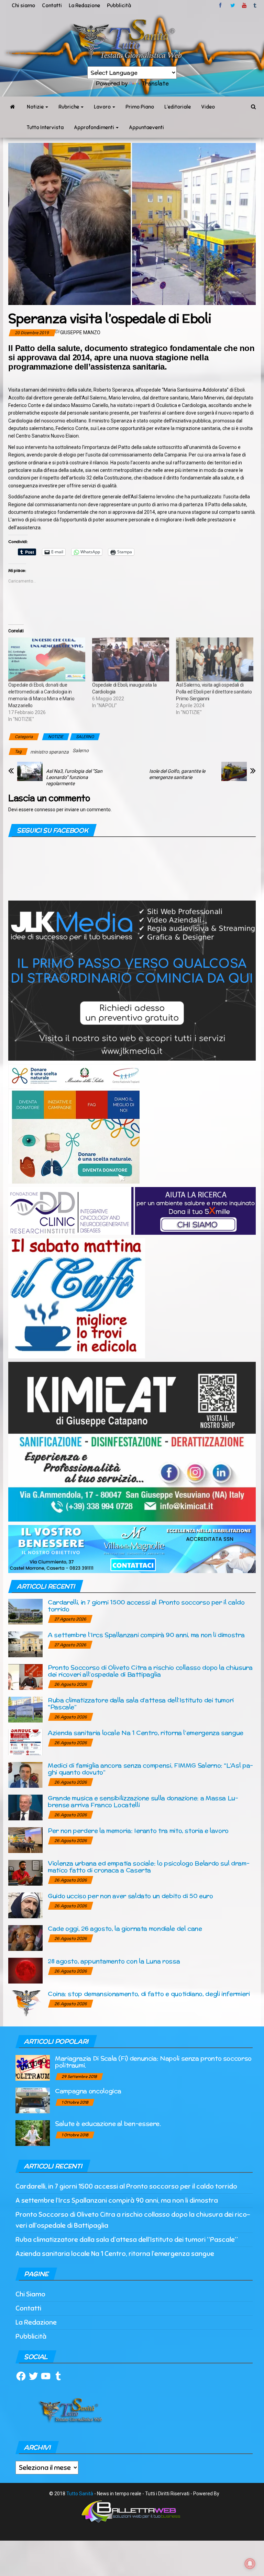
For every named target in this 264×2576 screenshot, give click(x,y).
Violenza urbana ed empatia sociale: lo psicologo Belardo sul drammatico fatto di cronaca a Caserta (149, 1867)
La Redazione (84, 5)
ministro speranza (49, 752)
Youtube (244, 5)
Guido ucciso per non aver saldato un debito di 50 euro (130, 1896)
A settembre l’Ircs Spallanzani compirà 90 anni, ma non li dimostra (146, 1635)
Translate (155, 83)
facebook (221, 5)
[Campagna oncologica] (33, 2100)
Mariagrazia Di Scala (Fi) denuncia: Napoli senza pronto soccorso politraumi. (153, 2062)
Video (208, 107)
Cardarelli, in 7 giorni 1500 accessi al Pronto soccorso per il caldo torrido (146, 1606)
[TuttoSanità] (12, 107)
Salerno (81, 750)
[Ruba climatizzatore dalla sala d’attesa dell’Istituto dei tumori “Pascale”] (25, 1709)
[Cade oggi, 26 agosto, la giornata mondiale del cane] (25, 1938)
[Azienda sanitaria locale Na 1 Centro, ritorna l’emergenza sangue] (25, 1742)
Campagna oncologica (88, 2091)
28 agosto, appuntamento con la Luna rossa (114, 1961)
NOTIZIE (56, 737)
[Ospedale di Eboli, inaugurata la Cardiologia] (131, 659)
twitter (233, 5)
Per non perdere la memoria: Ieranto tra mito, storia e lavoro (138, 1831)
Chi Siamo (30, 2294)
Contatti (52, 5)
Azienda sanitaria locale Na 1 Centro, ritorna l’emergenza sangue (146, 1733)
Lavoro (103, 107)
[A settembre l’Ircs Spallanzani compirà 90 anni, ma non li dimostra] (25, 1644)
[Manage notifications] (250, 2564)
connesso (45, 810)
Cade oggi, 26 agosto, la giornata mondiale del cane (125, 1928)
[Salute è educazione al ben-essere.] (33, 2133)
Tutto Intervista (45, 127)
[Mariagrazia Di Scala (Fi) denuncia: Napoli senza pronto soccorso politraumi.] (33, 2067)
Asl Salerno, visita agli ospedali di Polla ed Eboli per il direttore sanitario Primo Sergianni (214, 692)
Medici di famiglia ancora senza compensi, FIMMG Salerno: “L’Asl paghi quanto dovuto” (150, 1769)
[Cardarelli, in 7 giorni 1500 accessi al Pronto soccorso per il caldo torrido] (25, 1611)
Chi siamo (23, 5)
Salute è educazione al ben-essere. (108, 2123)
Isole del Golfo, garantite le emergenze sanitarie (177, 774)
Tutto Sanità (80, 2494)
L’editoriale (178, 107)
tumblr (255, 5)
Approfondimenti (95, 127)
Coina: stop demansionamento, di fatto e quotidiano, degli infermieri (149, 1994)
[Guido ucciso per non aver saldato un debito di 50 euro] (25, 1905)
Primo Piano (140, 107)
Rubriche (69, 107)
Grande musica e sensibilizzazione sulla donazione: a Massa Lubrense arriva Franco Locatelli (143, 1801)
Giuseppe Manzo (80, 332)
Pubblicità (119, 5)
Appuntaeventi (146, 127)
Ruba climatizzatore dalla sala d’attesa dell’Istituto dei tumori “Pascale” (141, 1703)
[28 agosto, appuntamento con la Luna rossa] (25, 1970)
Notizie (36, 107)
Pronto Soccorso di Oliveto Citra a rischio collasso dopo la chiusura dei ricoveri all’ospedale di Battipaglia (150, 1671)
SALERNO (85, 737)
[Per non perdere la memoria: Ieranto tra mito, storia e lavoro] (25, 1840)
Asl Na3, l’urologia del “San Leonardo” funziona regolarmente (74, 777)
